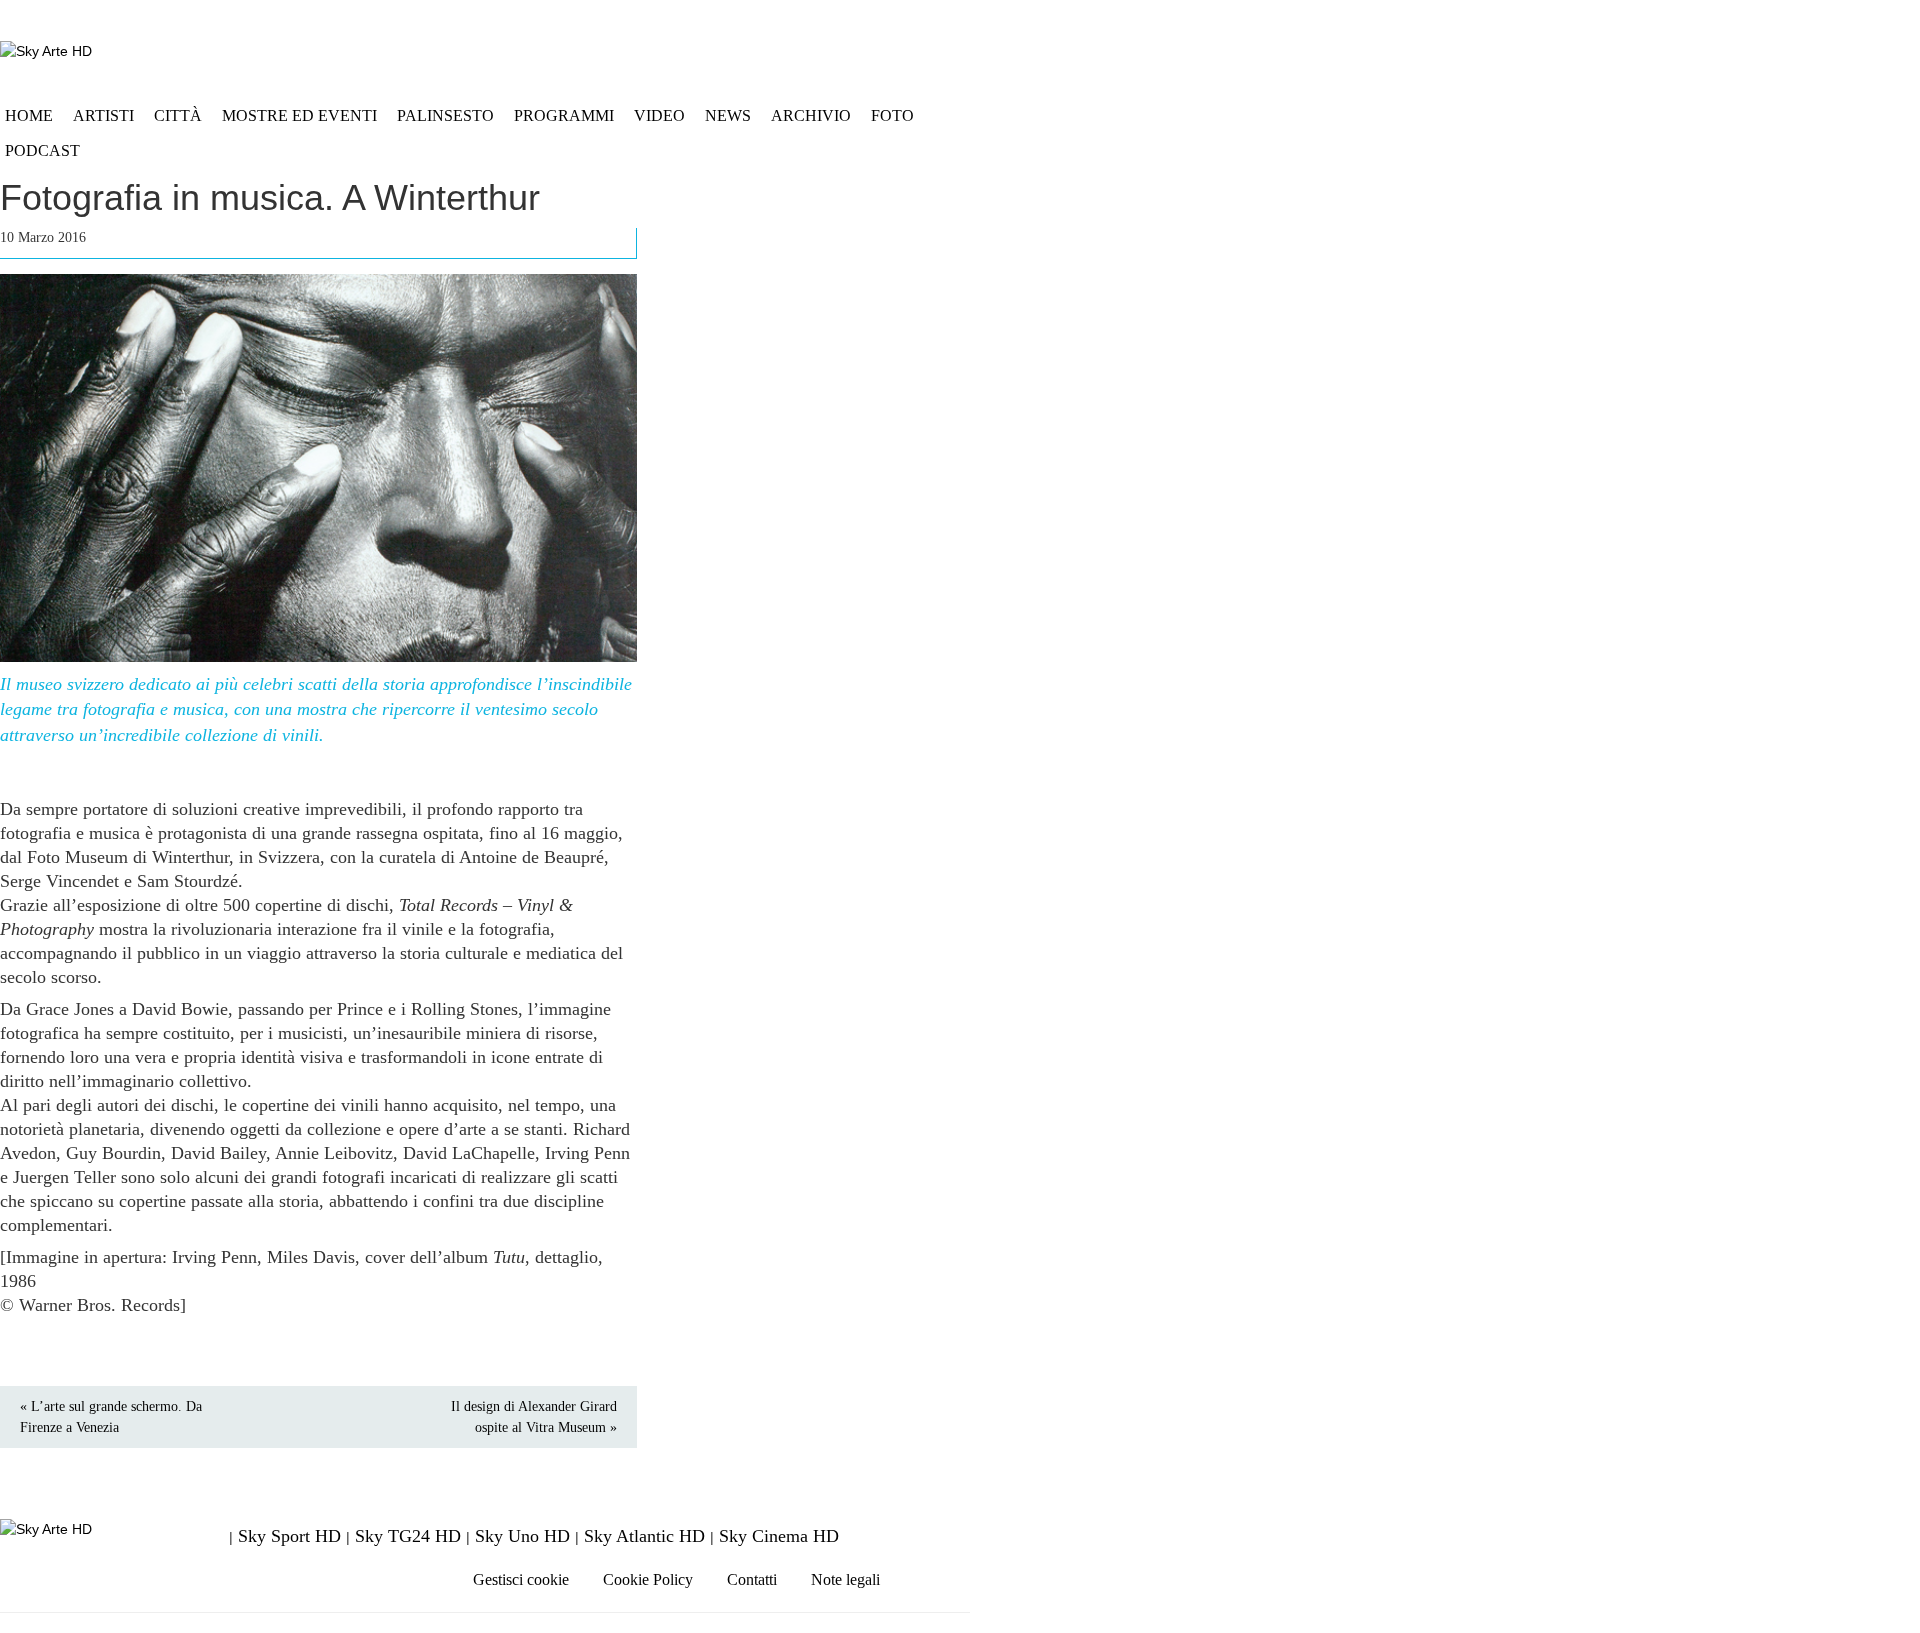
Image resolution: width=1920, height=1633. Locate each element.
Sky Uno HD (522, 1536)
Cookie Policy (648, 1579)
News (728, 115)
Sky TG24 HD (408, 1536)
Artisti (103, 115)
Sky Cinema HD (779, 1536)
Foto (892, 115)
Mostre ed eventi (299, 115)
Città (178, 115)
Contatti (752, 1579)
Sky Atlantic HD (644, 1536)
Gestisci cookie (521, 1579)
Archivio (811, 115)
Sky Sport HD (289, 1536)
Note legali (845, 1579)
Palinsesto (445, 115)
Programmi (564, 115)
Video (659, 115)
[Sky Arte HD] (46, 50)
